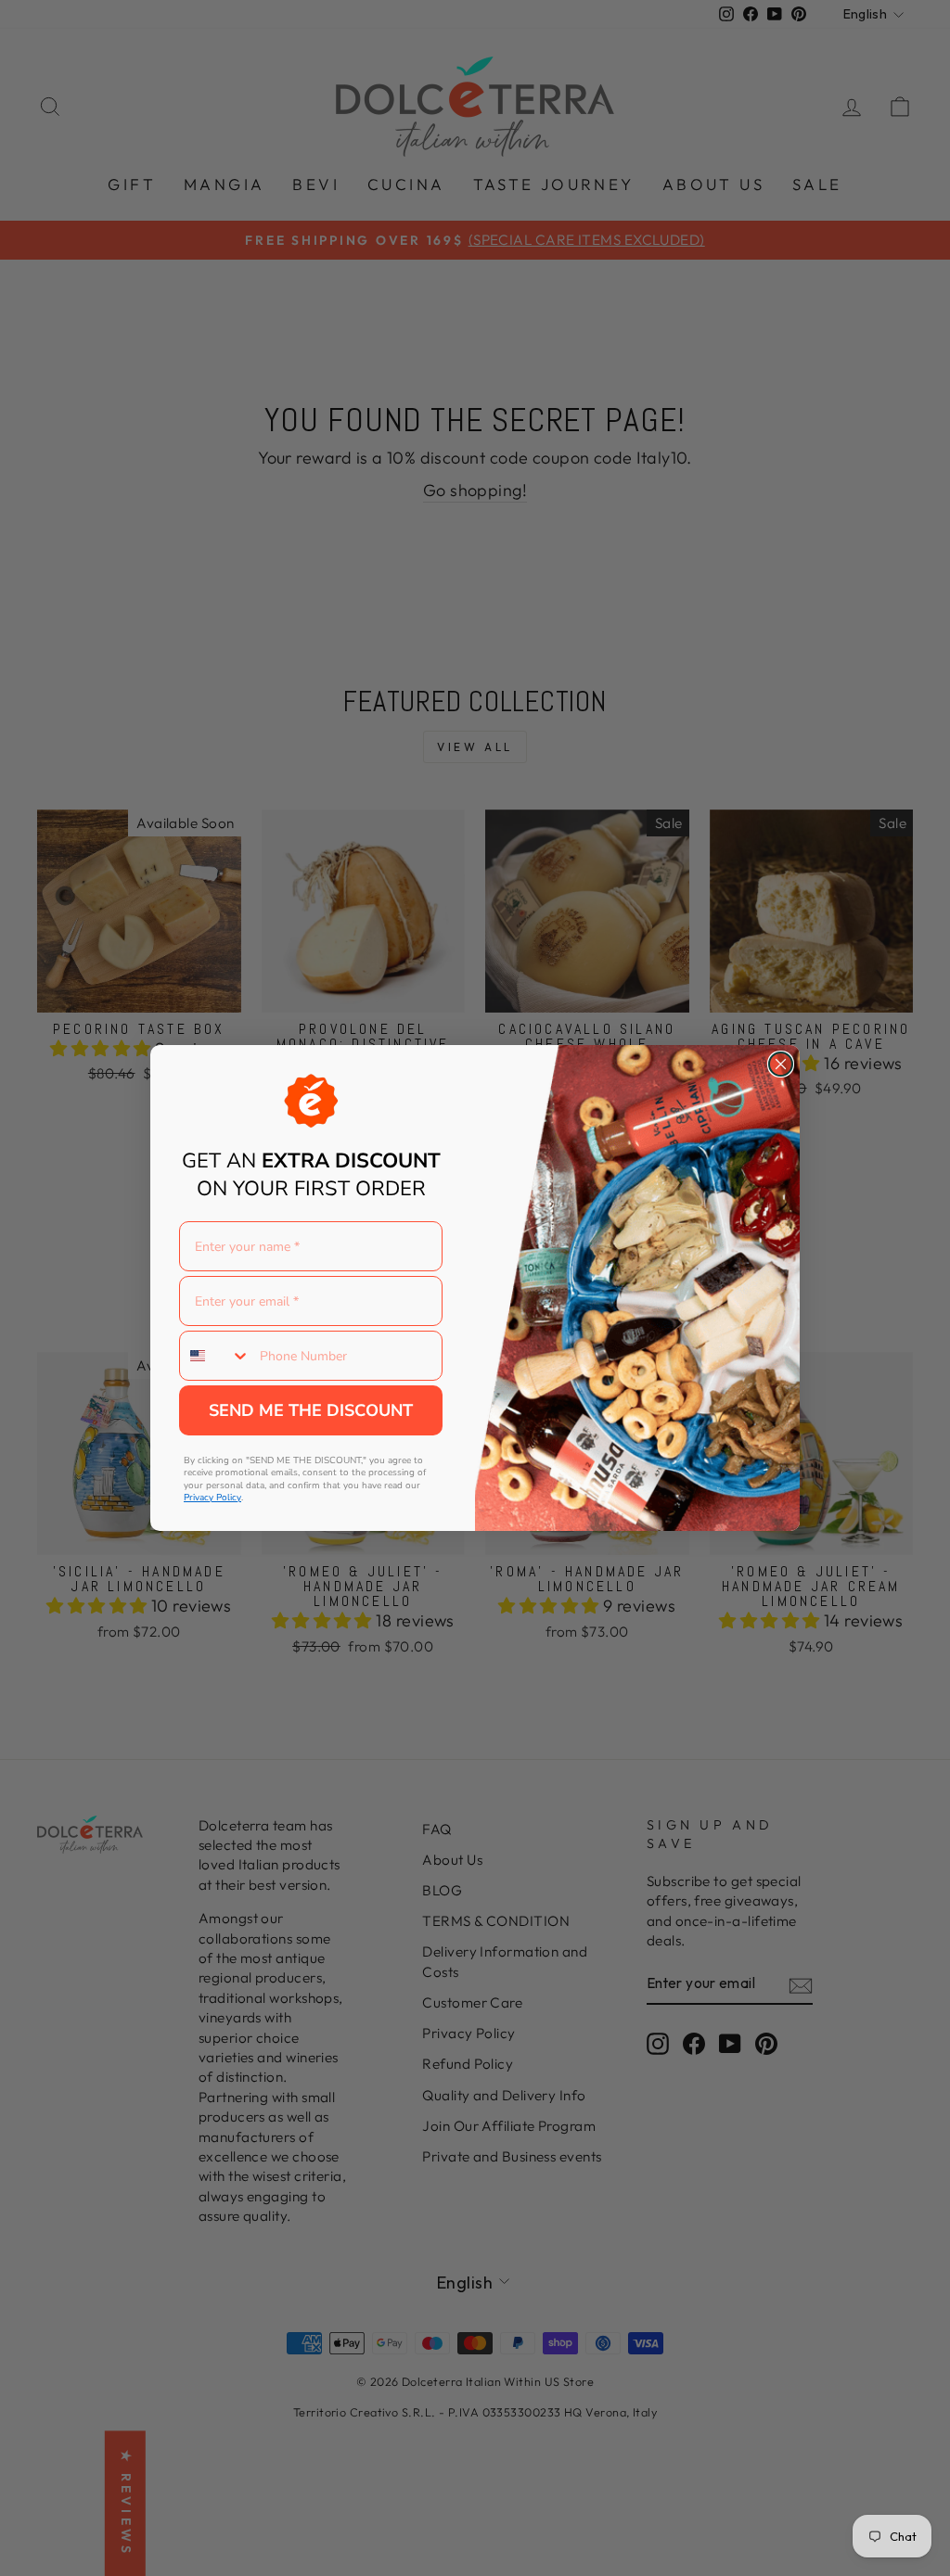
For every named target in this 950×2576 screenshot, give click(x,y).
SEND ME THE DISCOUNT (311, 1410)
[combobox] (215, 1356)
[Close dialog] (781, 1064)
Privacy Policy (212, 1498)
